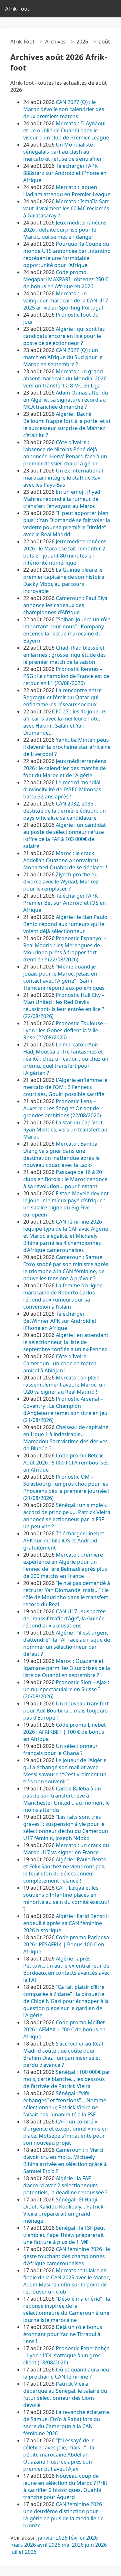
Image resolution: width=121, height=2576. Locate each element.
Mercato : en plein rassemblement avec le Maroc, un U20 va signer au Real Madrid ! (64, 1385)
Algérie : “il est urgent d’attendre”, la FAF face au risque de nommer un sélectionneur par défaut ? (67, 1643)
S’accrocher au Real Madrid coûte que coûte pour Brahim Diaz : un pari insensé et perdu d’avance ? (63, 2054)
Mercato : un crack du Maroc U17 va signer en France (66, 1849)
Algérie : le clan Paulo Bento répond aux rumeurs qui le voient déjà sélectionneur (65, 924)
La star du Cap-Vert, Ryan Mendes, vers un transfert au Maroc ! (65, 1130)
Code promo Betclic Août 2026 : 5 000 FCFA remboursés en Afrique (66, 1463)
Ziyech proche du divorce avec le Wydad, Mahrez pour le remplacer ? (61, 882)
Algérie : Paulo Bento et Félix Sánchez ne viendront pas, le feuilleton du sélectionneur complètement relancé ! (65, 1870)
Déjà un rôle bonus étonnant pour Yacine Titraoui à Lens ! (63, 2334)
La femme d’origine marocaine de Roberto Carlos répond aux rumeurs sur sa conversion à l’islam (63, 1296)
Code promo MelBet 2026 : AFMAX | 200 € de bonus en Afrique (64, 2029)
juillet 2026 (23, 2552)
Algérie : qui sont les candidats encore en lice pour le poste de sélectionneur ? (64, 336)
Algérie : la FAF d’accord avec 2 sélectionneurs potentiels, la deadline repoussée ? (65, 2185)
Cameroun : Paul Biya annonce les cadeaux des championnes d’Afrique (65, 605)
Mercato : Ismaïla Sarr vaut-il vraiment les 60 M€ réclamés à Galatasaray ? (66, 208)
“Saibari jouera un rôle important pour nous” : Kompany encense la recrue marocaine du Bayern (67, 630)
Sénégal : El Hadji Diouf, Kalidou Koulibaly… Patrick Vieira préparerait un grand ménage (63, 2210)
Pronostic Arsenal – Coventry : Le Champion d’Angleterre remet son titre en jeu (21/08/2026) (65, 1409)
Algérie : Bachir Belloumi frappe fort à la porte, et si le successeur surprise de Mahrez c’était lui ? (67, 425)
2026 (82, 42)
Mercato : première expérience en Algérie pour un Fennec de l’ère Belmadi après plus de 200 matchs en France (65, 1565)
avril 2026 (49, 2545)
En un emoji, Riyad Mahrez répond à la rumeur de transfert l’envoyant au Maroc (62, 499)
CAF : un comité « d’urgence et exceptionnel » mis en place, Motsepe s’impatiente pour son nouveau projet (66, 2132)
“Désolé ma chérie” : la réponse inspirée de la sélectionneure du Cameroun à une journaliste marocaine (67, 2309)
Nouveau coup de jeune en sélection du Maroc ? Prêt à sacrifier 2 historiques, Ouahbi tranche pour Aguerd (65, 2486)
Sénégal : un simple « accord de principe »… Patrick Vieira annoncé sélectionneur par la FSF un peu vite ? (67, 1516)
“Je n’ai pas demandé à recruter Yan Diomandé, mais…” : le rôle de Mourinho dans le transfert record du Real (67, 1594)
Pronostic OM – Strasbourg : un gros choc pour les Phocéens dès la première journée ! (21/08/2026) (66, 1487)
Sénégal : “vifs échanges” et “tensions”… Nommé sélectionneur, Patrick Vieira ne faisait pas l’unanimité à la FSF (65, 2104)
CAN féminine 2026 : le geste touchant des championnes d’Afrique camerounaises (67, 2256)
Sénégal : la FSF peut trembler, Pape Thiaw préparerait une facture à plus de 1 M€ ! (64, 2235)
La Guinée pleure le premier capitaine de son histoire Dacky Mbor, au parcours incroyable (64, 580)
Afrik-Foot (17, 9)
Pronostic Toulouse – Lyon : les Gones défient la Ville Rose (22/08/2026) (65, 1030)
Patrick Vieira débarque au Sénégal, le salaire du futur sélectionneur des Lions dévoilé (65, 2394)
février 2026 (83, 2538)
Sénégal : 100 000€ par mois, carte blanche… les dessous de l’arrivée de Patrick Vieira (67, 2079)
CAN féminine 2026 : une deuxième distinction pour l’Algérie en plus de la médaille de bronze (64, 2515)
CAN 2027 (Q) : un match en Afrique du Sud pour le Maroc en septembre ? (63, 357)
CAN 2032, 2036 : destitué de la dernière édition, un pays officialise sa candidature (65, 811)
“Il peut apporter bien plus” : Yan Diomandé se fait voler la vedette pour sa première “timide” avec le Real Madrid (67, 524)
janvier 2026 (53, 2538)
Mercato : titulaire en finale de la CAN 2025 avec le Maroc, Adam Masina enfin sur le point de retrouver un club (67, 2281)
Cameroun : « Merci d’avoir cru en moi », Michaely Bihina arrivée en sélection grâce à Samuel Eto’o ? (65, 2161)
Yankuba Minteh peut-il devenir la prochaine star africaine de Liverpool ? (67, 747)
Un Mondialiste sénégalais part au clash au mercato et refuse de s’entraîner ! (64, 152)
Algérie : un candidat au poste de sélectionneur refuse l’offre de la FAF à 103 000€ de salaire (65, 835)
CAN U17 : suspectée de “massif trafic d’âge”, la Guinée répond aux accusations (65, 1618)
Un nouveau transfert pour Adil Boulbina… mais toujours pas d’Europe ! (66, 1711)
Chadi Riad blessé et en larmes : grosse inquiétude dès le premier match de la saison (65, 655)
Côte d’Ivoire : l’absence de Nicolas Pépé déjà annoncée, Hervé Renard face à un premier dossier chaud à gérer (65, 453)
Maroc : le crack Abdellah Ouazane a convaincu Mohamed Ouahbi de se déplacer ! (65, 860)
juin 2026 (96, 2545)
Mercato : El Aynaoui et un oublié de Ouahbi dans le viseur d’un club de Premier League (66, 130)
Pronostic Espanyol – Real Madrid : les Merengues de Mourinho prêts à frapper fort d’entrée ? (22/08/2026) (65, 949)
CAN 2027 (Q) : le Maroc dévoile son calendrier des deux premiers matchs (64, 109)
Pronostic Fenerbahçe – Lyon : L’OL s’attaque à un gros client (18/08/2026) (66, 2355)
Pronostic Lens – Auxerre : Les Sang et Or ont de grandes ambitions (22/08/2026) (62, 1108)
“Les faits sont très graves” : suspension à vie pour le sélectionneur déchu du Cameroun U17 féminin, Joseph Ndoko (66, 1827)
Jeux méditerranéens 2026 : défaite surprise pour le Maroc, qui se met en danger (65, 230)
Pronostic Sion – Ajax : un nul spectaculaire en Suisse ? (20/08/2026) (66, 1689)
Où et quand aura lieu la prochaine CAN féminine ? (66, 2373)
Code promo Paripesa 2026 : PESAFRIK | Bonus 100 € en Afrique (66, 1944)
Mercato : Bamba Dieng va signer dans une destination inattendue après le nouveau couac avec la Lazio (61, 1154)
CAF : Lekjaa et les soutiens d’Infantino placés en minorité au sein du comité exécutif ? (66, 1898)
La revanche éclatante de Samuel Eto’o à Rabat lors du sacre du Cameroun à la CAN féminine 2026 (66, 2423)
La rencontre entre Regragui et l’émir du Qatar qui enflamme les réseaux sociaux (62, 697)
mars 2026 (23, 2545)
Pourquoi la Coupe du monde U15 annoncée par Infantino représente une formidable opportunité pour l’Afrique (67, 254)
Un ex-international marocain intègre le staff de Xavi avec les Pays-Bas (63, 478)
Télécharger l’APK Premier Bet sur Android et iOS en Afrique (65, 903)
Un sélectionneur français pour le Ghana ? (60, 1750)
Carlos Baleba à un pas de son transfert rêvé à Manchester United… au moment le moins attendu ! (66, 1799)
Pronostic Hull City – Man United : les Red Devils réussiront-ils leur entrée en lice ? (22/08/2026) (64, 1006)
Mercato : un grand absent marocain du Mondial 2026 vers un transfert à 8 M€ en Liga (65, 378)
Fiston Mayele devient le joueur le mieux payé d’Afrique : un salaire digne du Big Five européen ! (66, 1204)
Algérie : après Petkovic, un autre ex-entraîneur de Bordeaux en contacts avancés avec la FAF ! (66, 1969)
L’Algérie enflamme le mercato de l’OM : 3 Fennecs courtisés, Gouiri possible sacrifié (65, 1087)
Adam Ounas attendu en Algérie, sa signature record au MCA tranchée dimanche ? (66, 400)
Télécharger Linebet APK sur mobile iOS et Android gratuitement (64, 1541)
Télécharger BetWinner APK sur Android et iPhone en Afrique (60, 1321)
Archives (55, 42)
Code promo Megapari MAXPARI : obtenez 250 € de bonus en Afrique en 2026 (66, 279)
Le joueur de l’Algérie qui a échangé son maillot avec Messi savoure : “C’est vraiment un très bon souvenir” (65, 1771)
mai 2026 (73, 2545)
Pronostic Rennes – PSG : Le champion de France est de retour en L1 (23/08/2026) (66, 676)
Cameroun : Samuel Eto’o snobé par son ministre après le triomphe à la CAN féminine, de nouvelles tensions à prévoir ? (66, 1268)
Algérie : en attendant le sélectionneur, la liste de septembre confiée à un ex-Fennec (66, 1342)
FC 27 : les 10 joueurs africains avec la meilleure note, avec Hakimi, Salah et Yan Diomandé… (65, 722)
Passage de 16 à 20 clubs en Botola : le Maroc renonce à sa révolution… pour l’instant (65, 1179)
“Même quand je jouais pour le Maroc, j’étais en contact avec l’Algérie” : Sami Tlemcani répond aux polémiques (64, 977)
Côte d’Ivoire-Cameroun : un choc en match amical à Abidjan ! (60, 1363)
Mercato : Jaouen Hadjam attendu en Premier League (67, 191)
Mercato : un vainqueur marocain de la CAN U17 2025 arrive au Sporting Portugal (66, 301)
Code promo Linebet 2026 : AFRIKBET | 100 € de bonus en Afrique (65, 1732)
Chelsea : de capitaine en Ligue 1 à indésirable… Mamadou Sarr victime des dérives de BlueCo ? (66, 1438)
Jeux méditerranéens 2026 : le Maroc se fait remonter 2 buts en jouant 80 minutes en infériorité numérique (65, 552)
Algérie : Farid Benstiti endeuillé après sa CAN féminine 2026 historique (66, 1923)
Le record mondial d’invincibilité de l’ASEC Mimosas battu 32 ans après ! (62, 789)
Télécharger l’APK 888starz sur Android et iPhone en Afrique (65, 173)
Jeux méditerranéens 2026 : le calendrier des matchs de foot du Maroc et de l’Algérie (65, 768)
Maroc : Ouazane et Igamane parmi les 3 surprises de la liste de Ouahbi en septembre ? (67, 1668)
